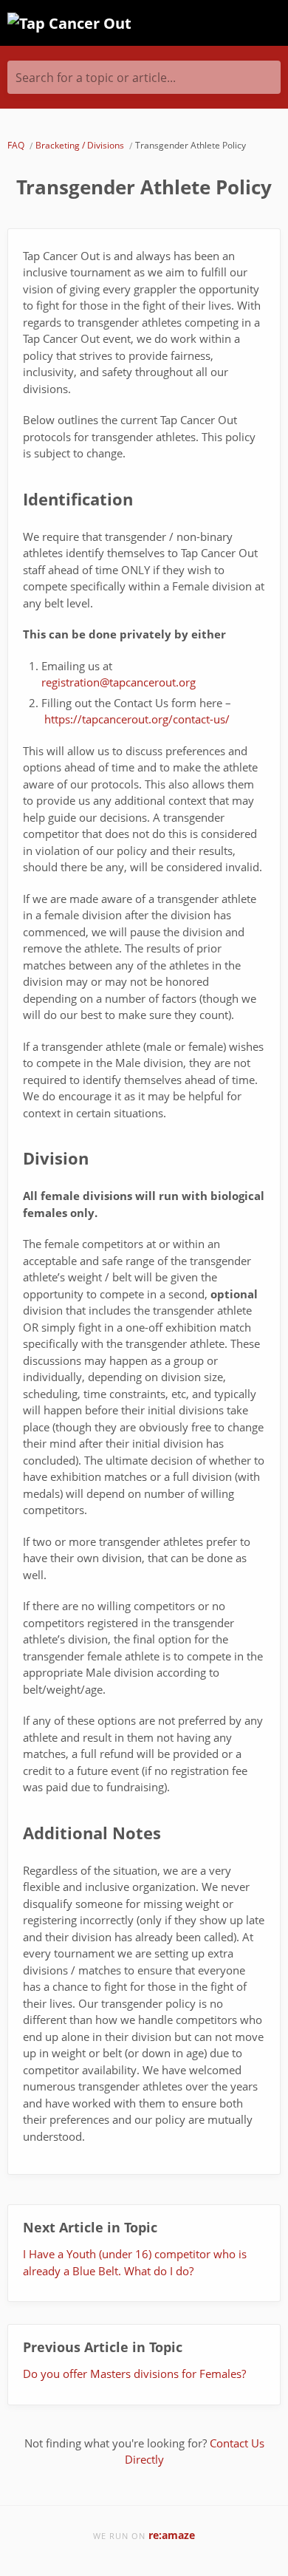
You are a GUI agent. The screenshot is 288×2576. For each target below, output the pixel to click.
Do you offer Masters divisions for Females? (134, 2374)
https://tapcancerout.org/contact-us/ (137, 719)
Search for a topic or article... (96, 78)
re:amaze (172, 2535)
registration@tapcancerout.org (119, 682)
